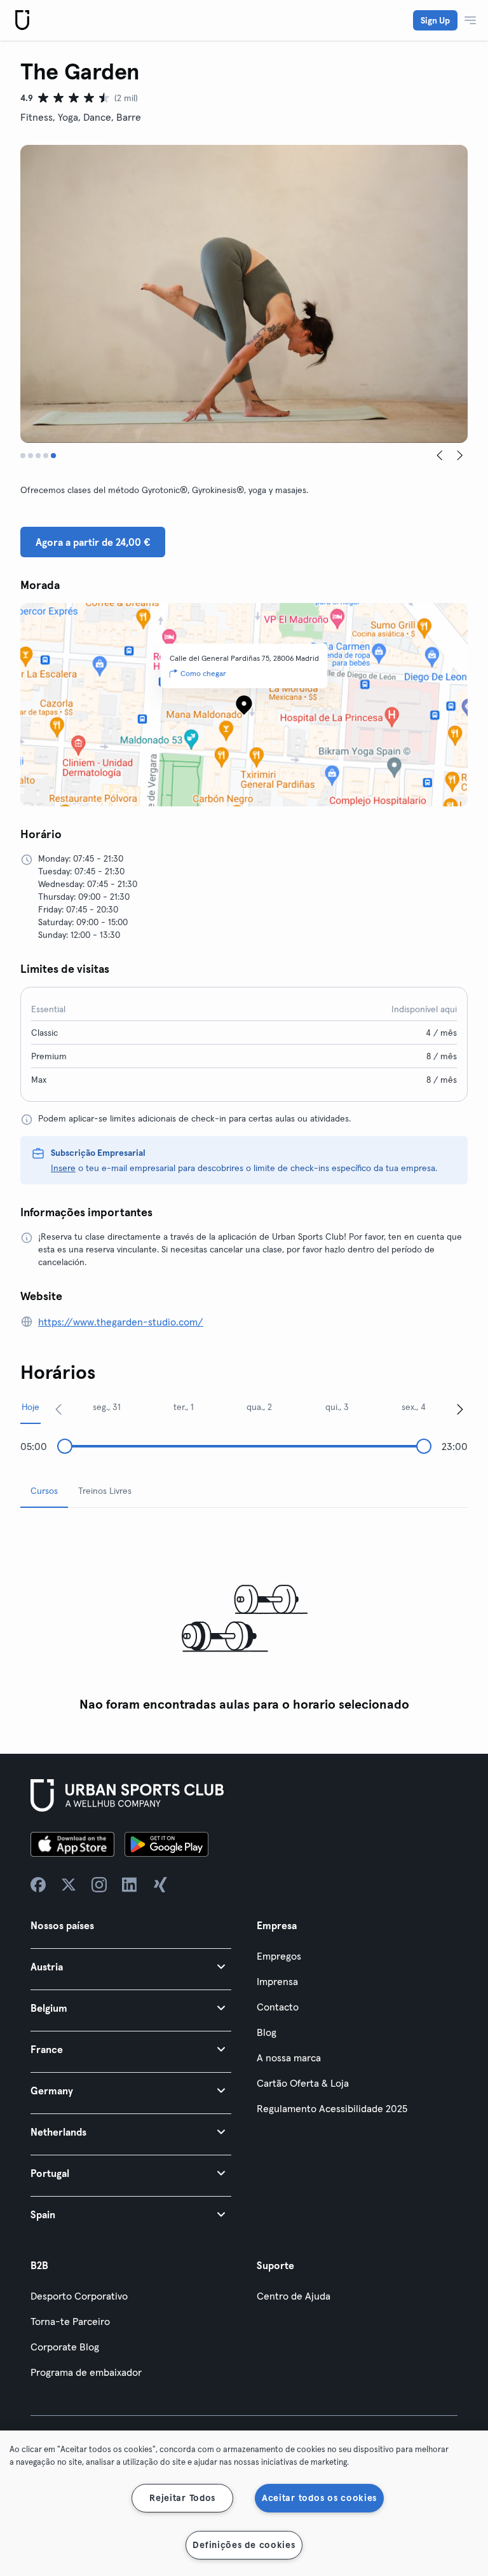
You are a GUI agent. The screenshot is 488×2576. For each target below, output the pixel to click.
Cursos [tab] (44, 1491)
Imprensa (277, 1981)
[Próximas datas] (460, 1409)
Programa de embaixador (86, 2372)
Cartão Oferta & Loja (303, 2083)
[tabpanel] (244, 1618)
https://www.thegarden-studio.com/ (121, 1322)
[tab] (23, 456)
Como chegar (203, 673)
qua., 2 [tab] (259, 1407)
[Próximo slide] (460, 456)
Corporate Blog (65, 2347)
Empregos (279, 1956)
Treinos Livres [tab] (105, 1491)
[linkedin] (130, 1885)
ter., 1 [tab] (184, 1407)
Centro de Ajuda (294, 2296)
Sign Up (435, 20)
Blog (267, 2032)
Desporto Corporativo (79, 2296)
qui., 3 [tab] (337, 1407)
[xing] (160, 1885)
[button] (131, 1966)
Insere (63, 1168)
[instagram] (99, 1885)
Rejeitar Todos (182, 2498)
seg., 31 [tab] (107, 1407)
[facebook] (38, 1885)
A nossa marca (289, 2057)
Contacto (278, 2007)
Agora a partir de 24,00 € (93, 542)
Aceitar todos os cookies (319, 2498)
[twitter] (69, 1885)
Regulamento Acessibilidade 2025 (332, 2108)
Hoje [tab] (30, 1407)
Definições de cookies (244, 2545)
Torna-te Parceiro (70, 2321)
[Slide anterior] (440, 456)
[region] (244, 2503)
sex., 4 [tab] (414, 1407)
